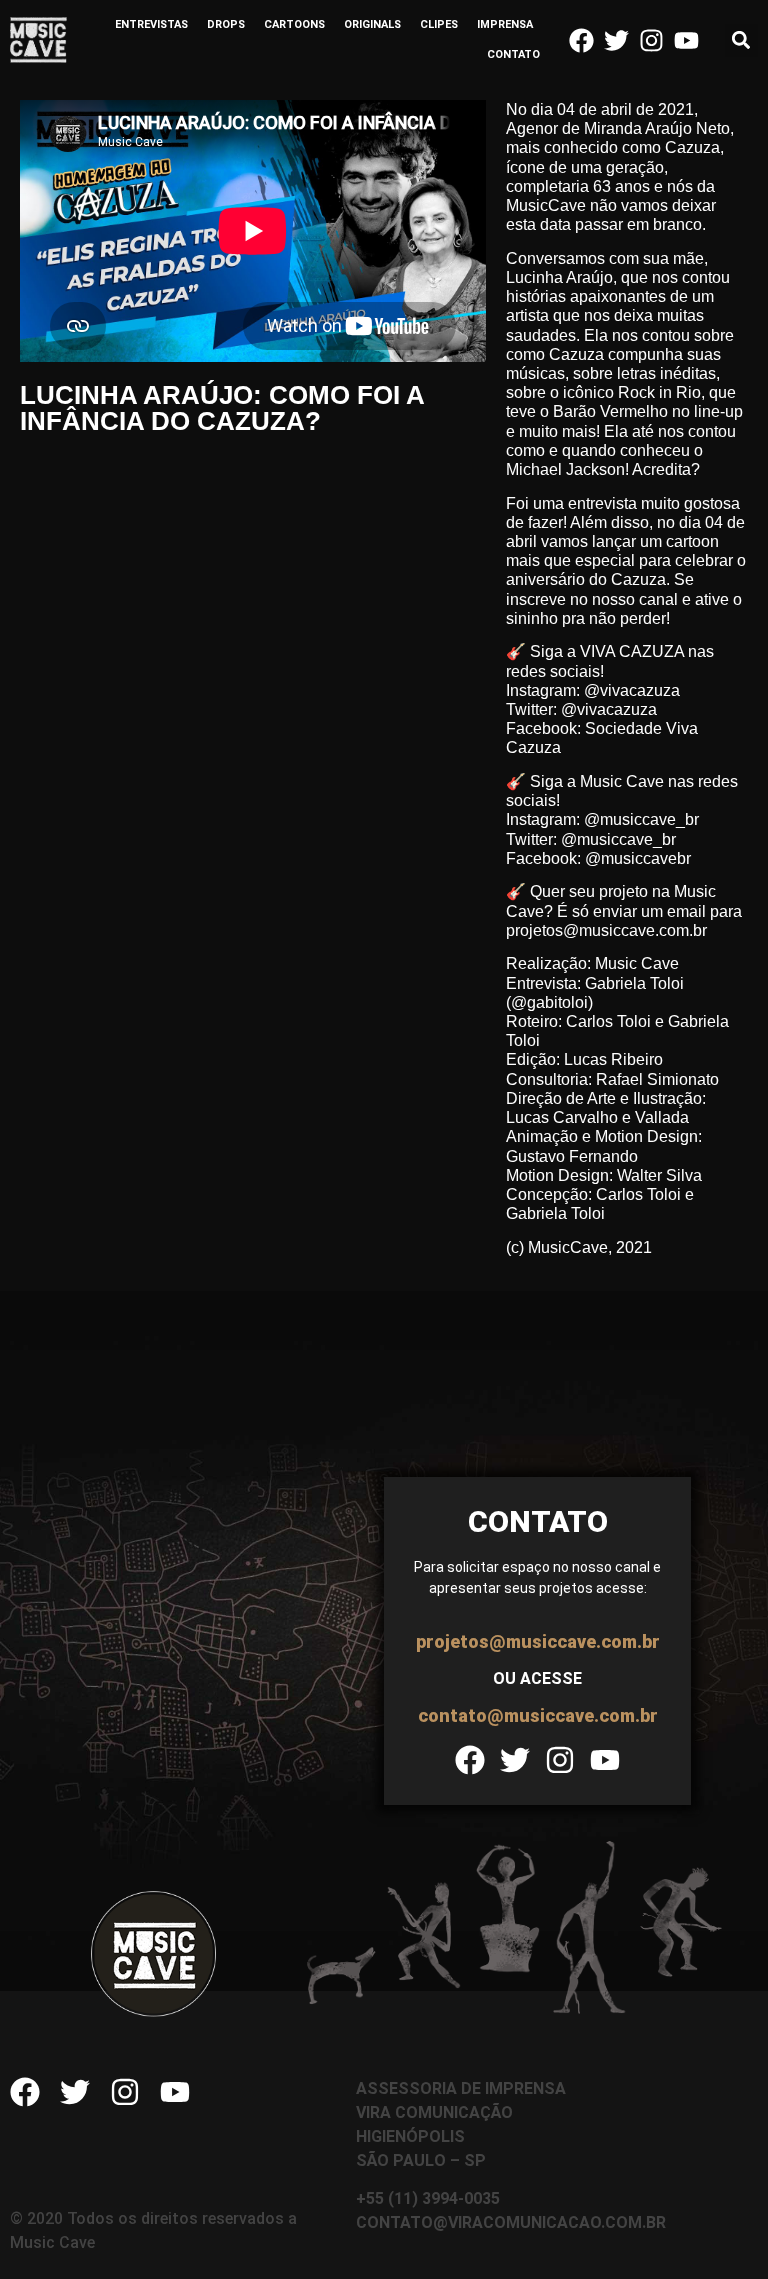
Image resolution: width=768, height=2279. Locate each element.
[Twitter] (616, 40)
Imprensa (505, 24)
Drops (226, 24)
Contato (513, 54)
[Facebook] (581, 40)
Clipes (439, 24)
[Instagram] (651, 40)
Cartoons (294, 24)
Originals (372, 24)
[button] (741, 40)
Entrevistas (151, 24)
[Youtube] (686, 40)
